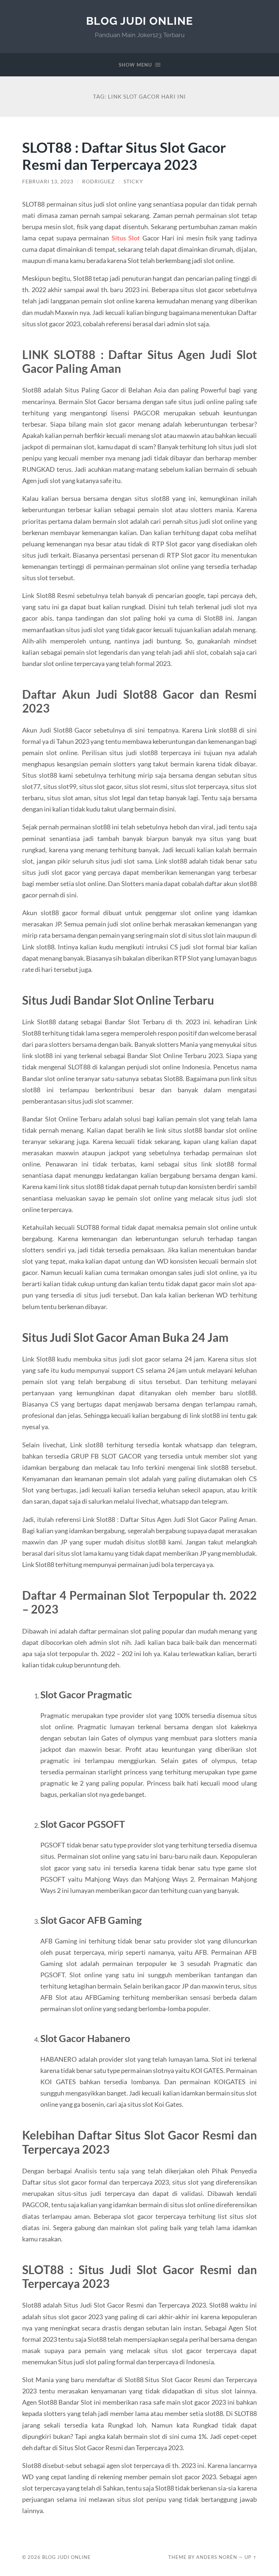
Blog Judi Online (139, 21)
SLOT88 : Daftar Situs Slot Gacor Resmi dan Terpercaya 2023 (124, 156)
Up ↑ (251, 2557)
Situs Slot (126, 238)
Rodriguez (98, 182)
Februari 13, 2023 (48, 182)
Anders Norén (217, 2557)
